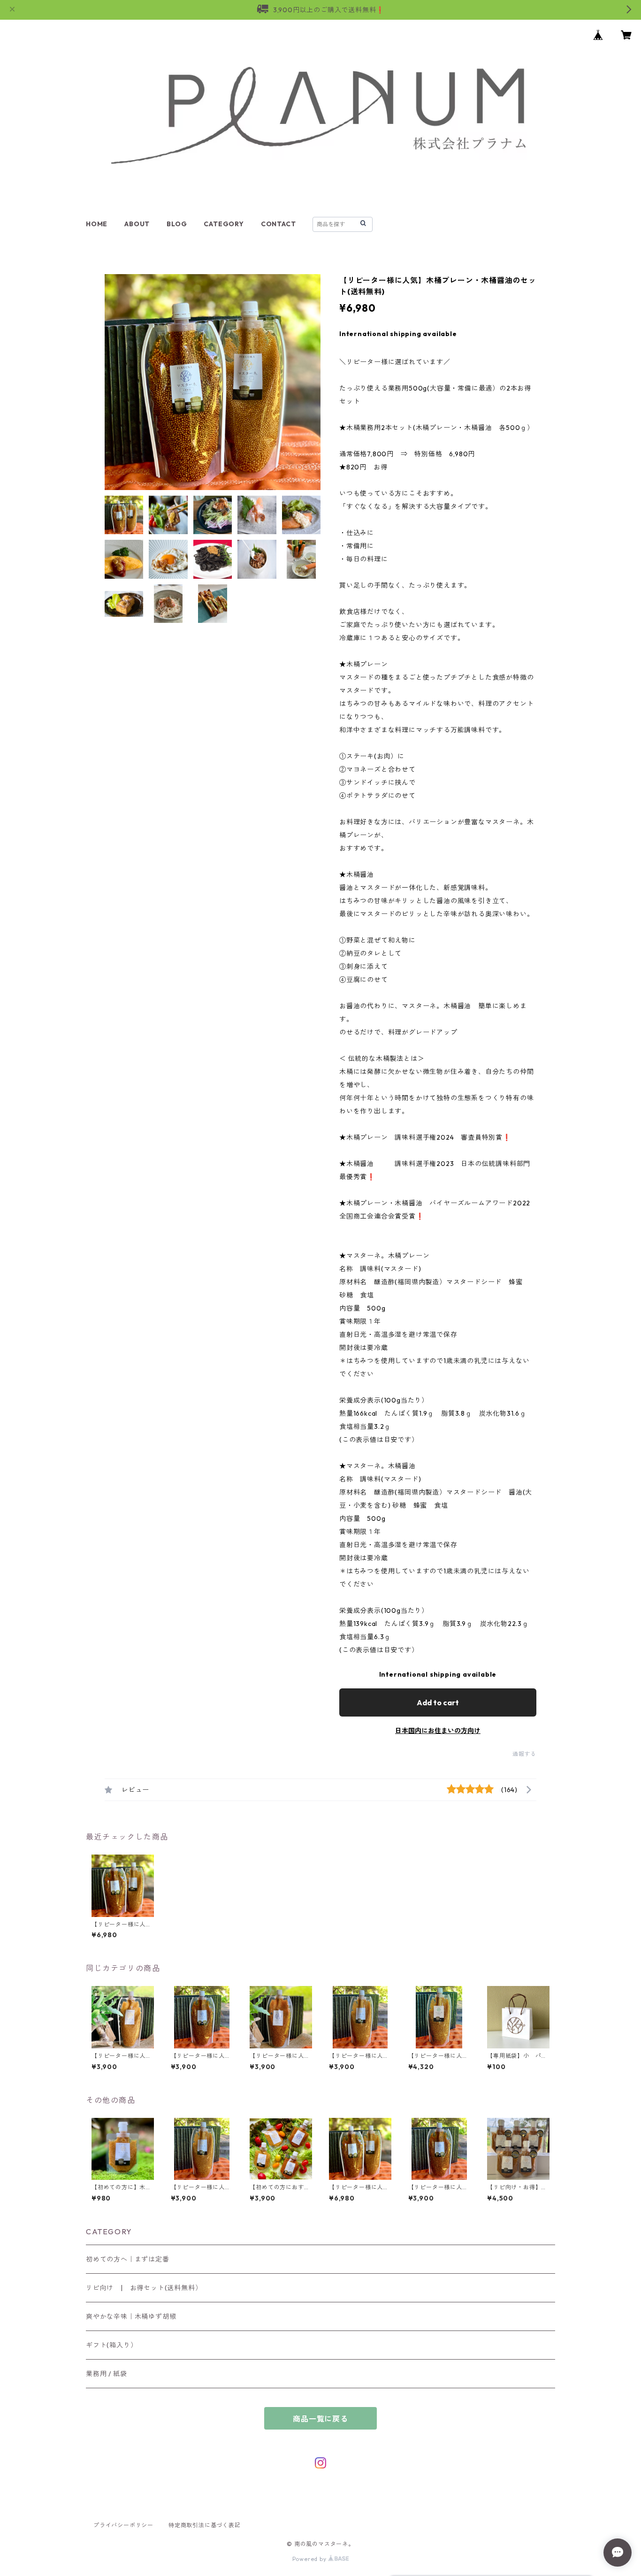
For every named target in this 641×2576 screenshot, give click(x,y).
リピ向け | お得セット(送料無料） (144, 2288)
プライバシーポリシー (123, 2525)
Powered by (310, 2559)
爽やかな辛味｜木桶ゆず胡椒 (131, 2316)
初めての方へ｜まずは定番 (128, 2259)
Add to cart (438, 1702)
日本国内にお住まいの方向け (438, 1731)
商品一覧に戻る (320, 2419)
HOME (97, 224)
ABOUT (137, 224)
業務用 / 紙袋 (106, 2374)
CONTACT (279, 224)
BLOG (177, 224)
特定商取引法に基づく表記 (205, 2525)
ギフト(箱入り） (111, 2345)
